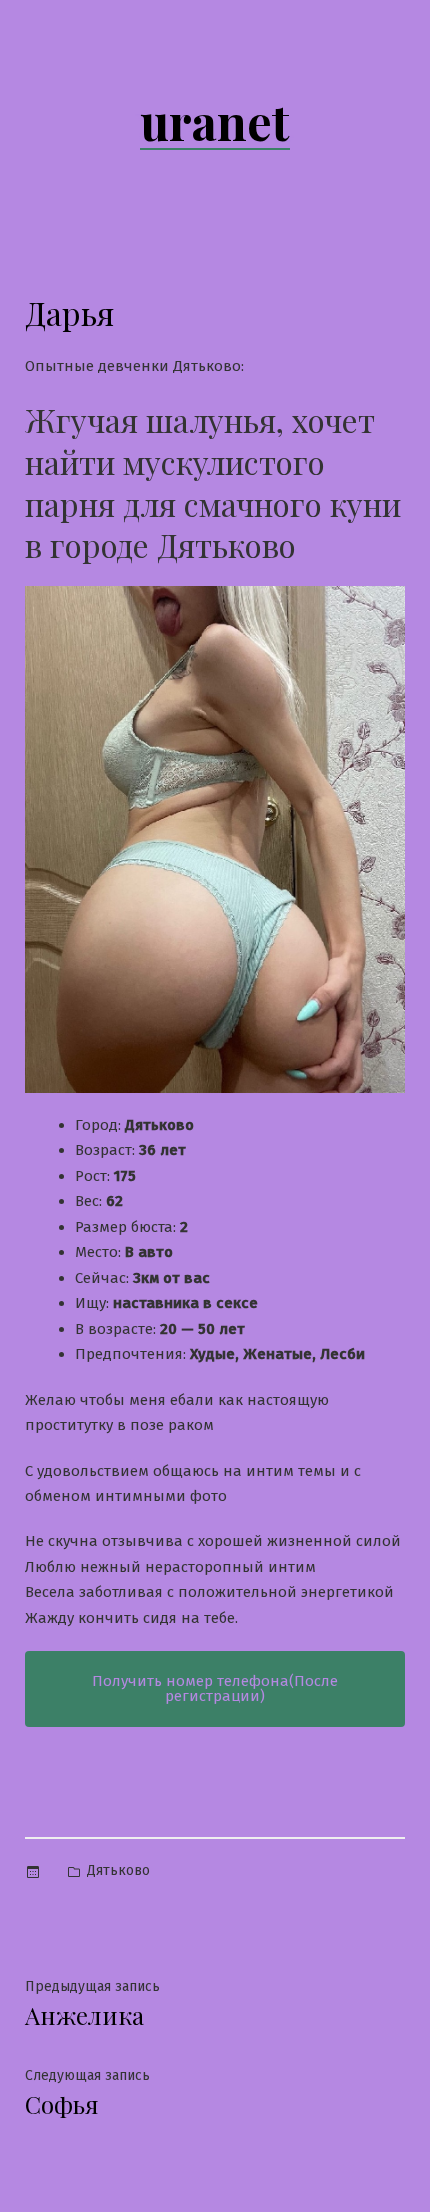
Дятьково (118, 1870)
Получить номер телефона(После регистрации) (215, 1688)
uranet (215, 121)
